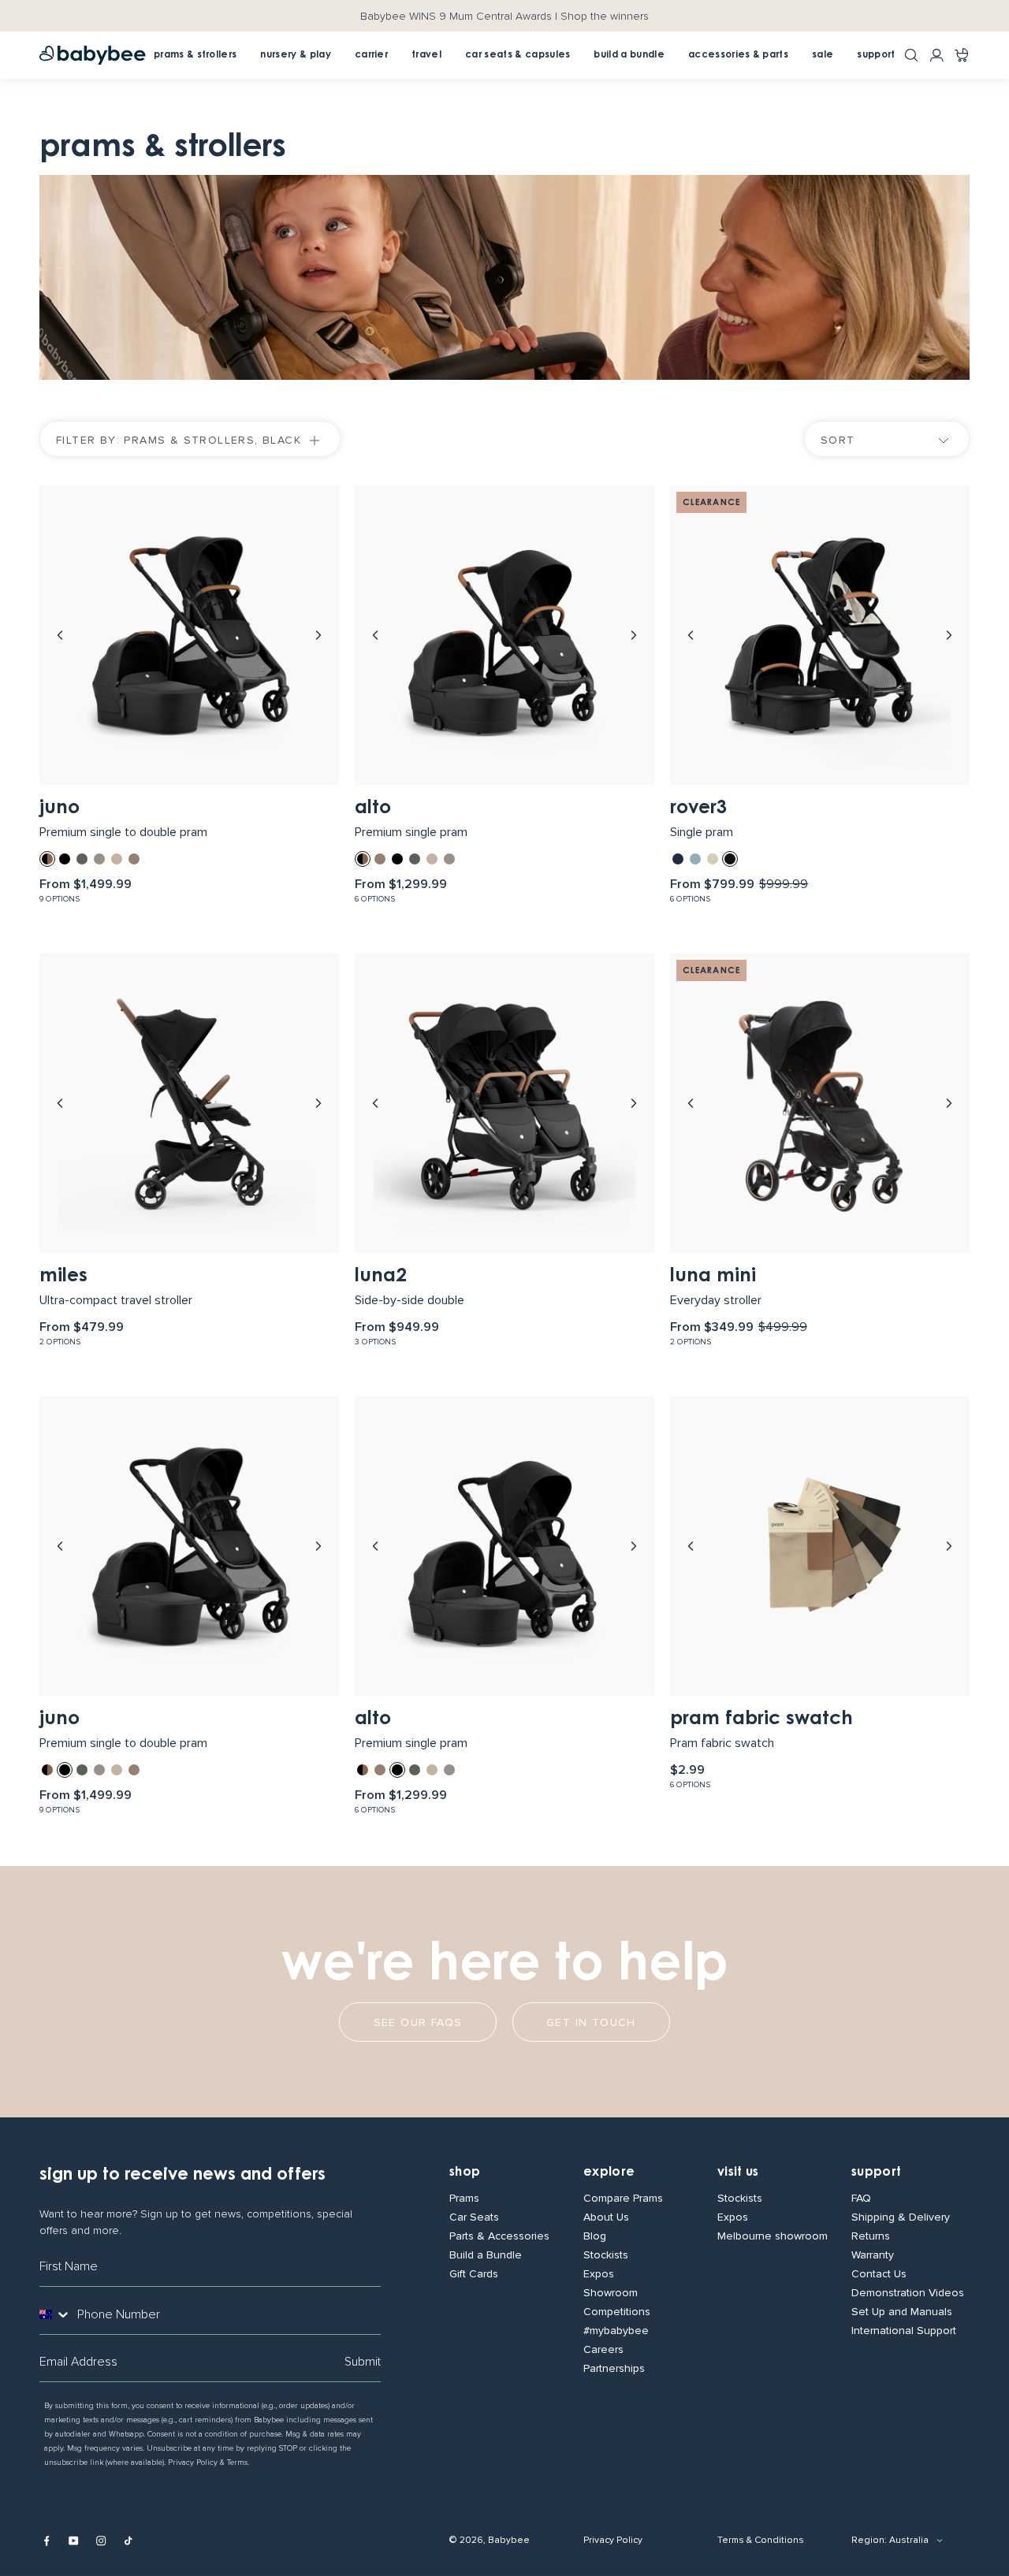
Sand (713, 859)
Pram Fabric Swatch (761, 1719)
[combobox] (55, 2314)
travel (426, 55)
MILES (63, 1277)
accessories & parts (738, 55)
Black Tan (47, 859)
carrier (371, 55)
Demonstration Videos (908, 2293)
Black (730, 859)
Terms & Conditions (761, 2540)
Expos (599, 2274)
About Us (606, 2217)
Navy (678, 859)
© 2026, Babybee (490, 2540)
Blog (595, 2236)
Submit (363, 2362)
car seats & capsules (518, 55)
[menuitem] (371, 55)
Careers (603, 2350)
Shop (465, 2173)
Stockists (606, 2255)
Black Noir (65, 859)
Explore (609, 2173)
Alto (373, 808)
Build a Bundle (486, 2255)
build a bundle (629, 55)
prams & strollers (195, 55)
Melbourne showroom (773, 2236)
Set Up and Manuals (902, 2312)
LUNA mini (713, 1277)
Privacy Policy (613, 2540)
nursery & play (295, 55)
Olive (82, 859)
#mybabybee (616, 2331)
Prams (464, 2199)
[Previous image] (60, 635)
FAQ (861, 2199)
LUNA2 (380, 1277)
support (876, 55)
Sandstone (117, 859)
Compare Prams (623, 2199)
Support (876, 2173)
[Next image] (318, 635)
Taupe (99, 859)
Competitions (617, 2312)
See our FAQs (418, 2022)
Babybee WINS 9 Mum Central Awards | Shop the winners (504, 16)
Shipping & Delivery (901, 2217)
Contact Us (879, 2274)
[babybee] (93, 55)
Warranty (873, 2255)
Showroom (611, 2293)
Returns (871, 2236)
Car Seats (474, 2217)
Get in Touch (591, 2022)
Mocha (134, 859)
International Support (904, 2331)
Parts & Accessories (499, 2236)
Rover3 (698, 808)
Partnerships (614, 2369)
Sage (695, 859)
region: (869, 2540)
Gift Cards (474, 2274)
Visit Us (738, 2173)
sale (823, 55)
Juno (60, 808)
